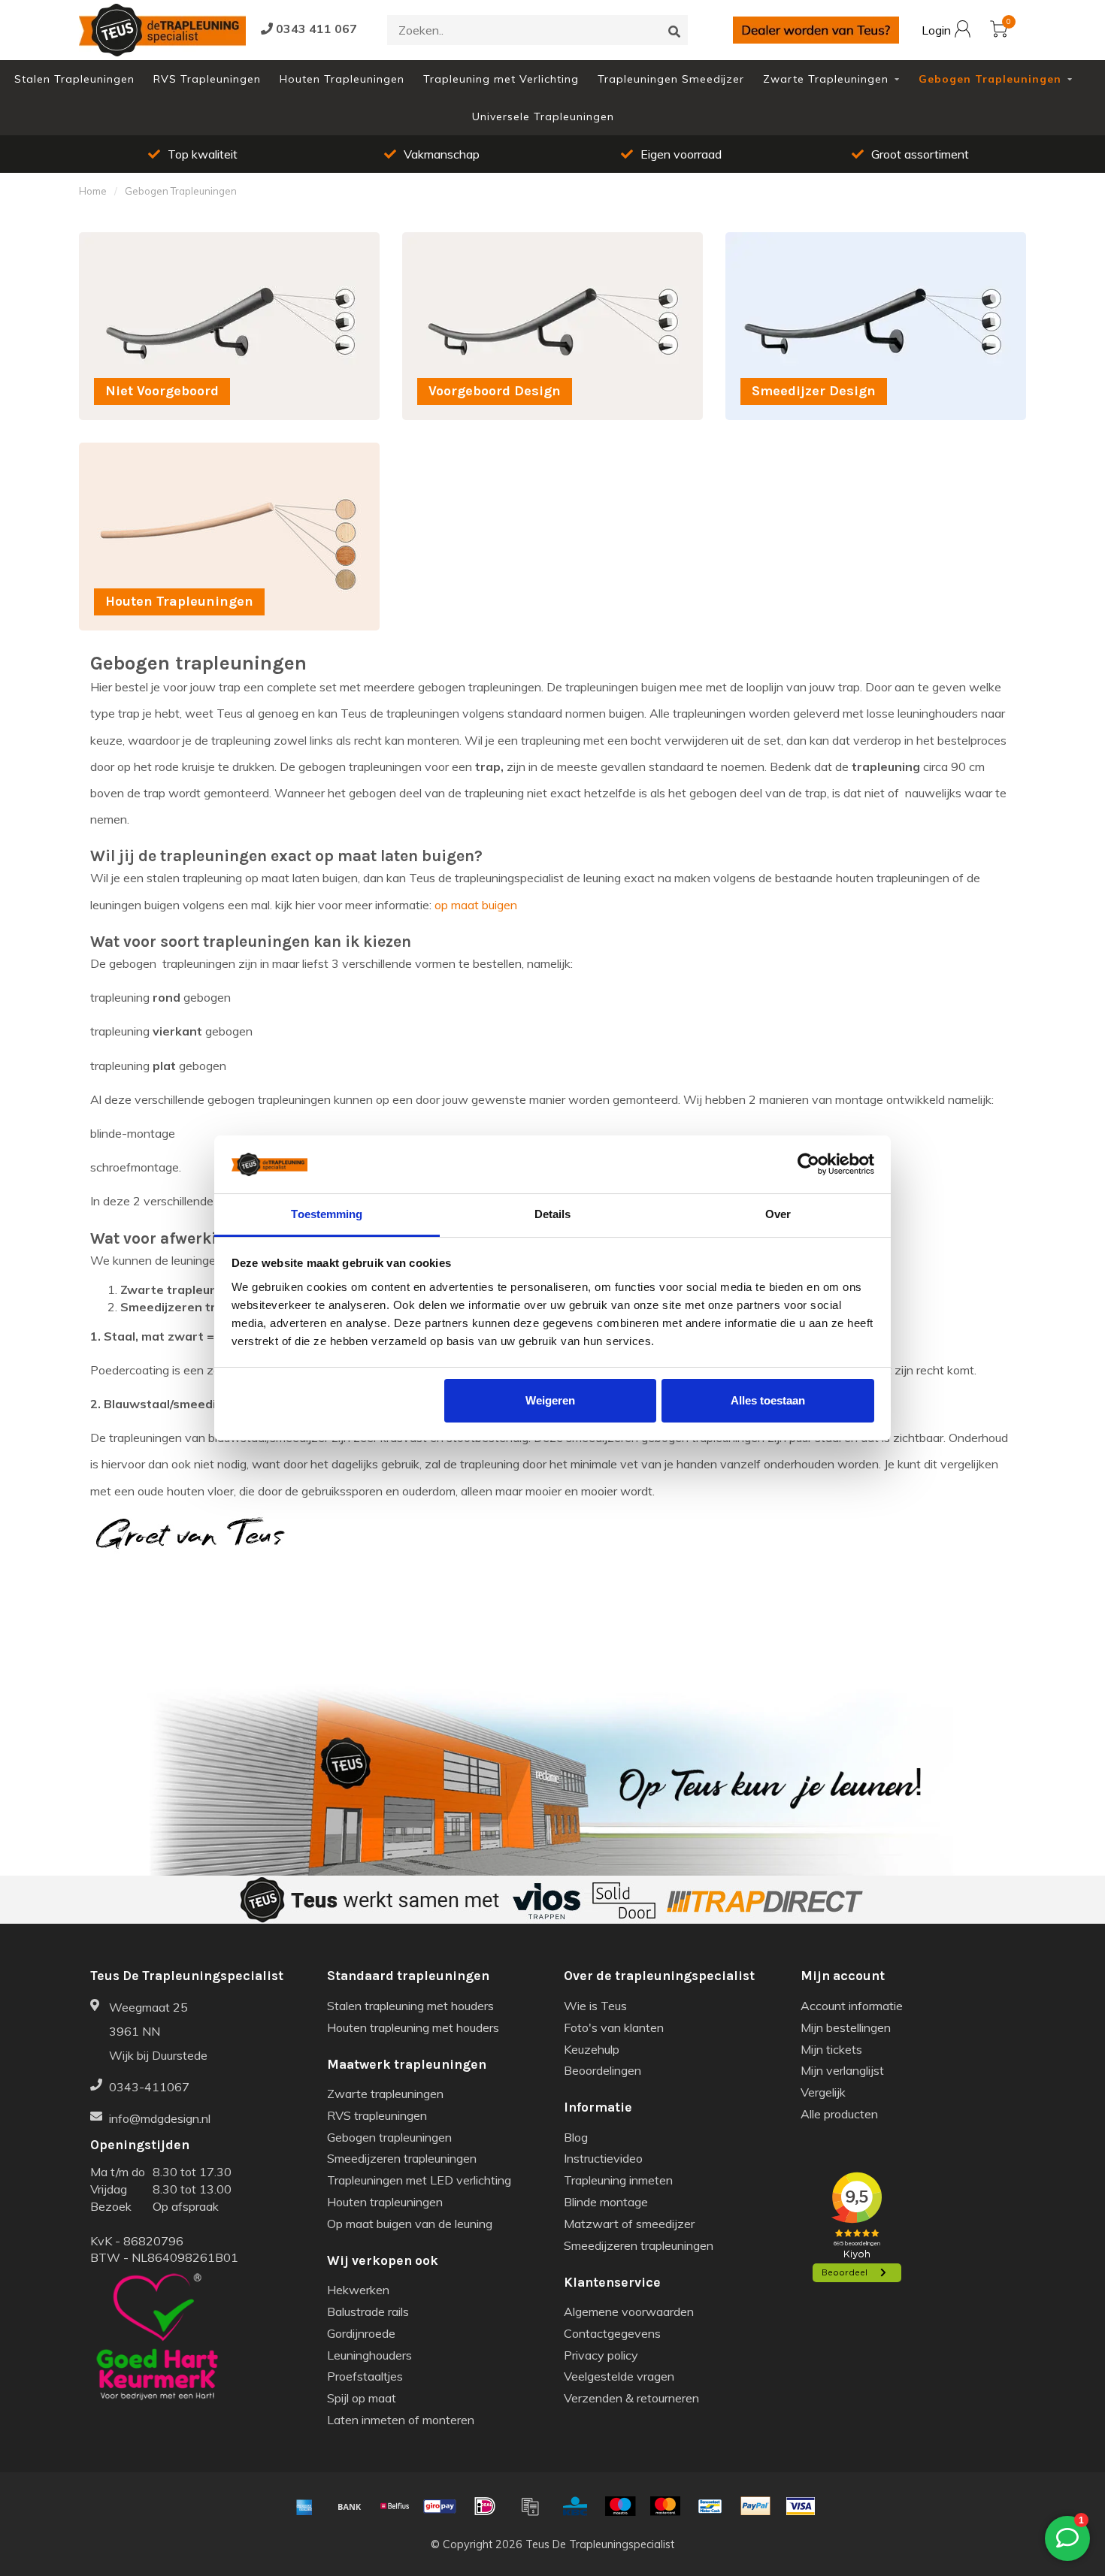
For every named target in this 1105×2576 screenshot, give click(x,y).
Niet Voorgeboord (126, 240)
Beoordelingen (602, 2070)
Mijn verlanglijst (842, 2070)
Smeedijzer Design (776, 240)
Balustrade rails (368, 2311)
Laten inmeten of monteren (401, 2420)
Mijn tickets (831, 2049)
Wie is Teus (595, 2006)
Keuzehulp (592, 2049)
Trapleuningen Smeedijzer (671, 79)
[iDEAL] (485, 2506)
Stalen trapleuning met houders (410, 2006)
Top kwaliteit (203, 154)
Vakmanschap (442, 154)
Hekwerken (358, 2290)
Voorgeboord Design (457, 240)
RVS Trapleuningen (207, 79)
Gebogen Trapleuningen (990, 79)
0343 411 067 (315, 29)
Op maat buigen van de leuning (410, 2224)
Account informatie (852, 2006)
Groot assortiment (920, 154)
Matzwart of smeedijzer (629, 2224)
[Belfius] (395, 2506)
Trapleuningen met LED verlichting (419, 2180)
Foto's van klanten (614, 2027)
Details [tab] (553, 1214)
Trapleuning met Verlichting (501, 79)
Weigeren (550, 1400)
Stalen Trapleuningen (74, 79)
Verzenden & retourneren (631, 2398)
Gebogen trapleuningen (389, 2137)
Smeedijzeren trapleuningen (402, 2158)
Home (93, 191)
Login (938, 31)
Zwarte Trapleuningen (826, 79)
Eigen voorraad (681, 154)
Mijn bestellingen (846, 2027)
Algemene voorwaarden (629, 2311)
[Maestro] (620, 2506)
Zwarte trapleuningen (385, 2094)
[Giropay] (440, 2506)
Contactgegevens (612, 2333)
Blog (576, 2137)
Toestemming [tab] (327, 1214)
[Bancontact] (710, 2506)
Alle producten (839, 2114)
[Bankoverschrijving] (350, 2506)
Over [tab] (778, 1214)
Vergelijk (823, 2092)
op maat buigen (476, 905)
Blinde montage (606, 2202)
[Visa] (801, 2506)
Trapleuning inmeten (618, 2180)
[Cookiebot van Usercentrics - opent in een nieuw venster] (808, 1165)
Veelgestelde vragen (619, 2376)
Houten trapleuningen (385, 2202)
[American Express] (304, 2506)
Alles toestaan (768, 1400)
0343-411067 (149, 2087)
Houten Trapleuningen (342, 79)
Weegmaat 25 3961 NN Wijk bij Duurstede (158, 2031)
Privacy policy (601, 2355)
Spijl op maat (362, 2398)
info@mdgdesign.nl (160, 2118)
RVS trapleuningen (377, 2115)
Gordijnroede (361, 2333)
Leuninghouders (369, 2355)
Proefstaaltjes (365, 2376)
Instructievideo (603, 2158)
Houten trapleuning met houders (413, 2027)
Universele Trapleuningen (543, 116)
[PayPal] (755, 2506)
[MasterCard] (665, 2506)
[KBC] (575, 2506)
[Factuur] (530, 2506)
